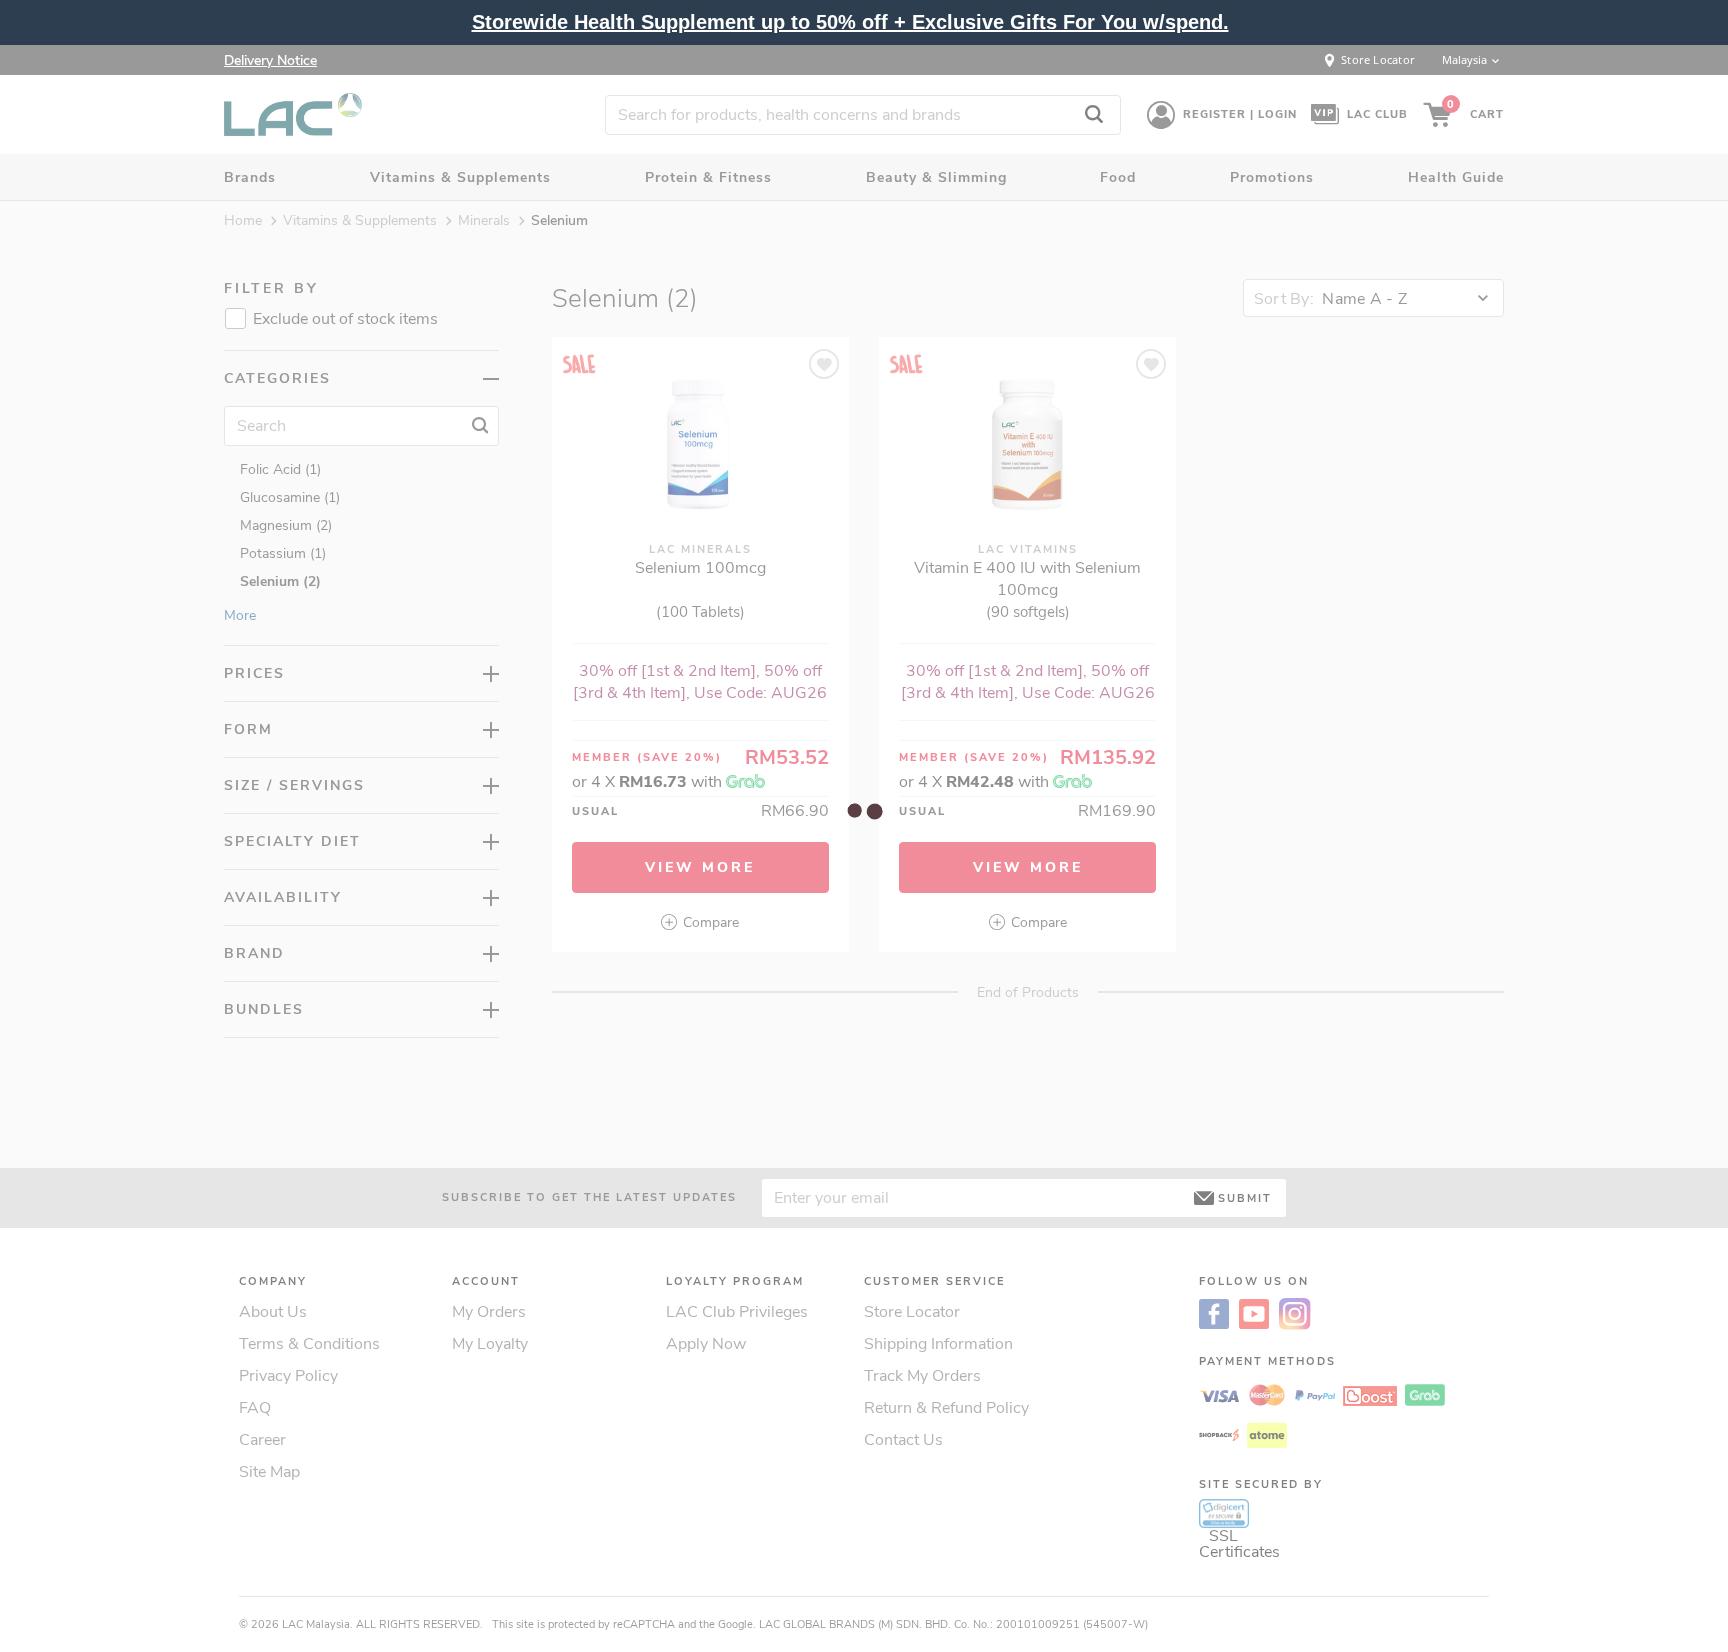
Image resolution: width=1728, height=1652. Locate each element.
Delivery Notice (270, 60)
